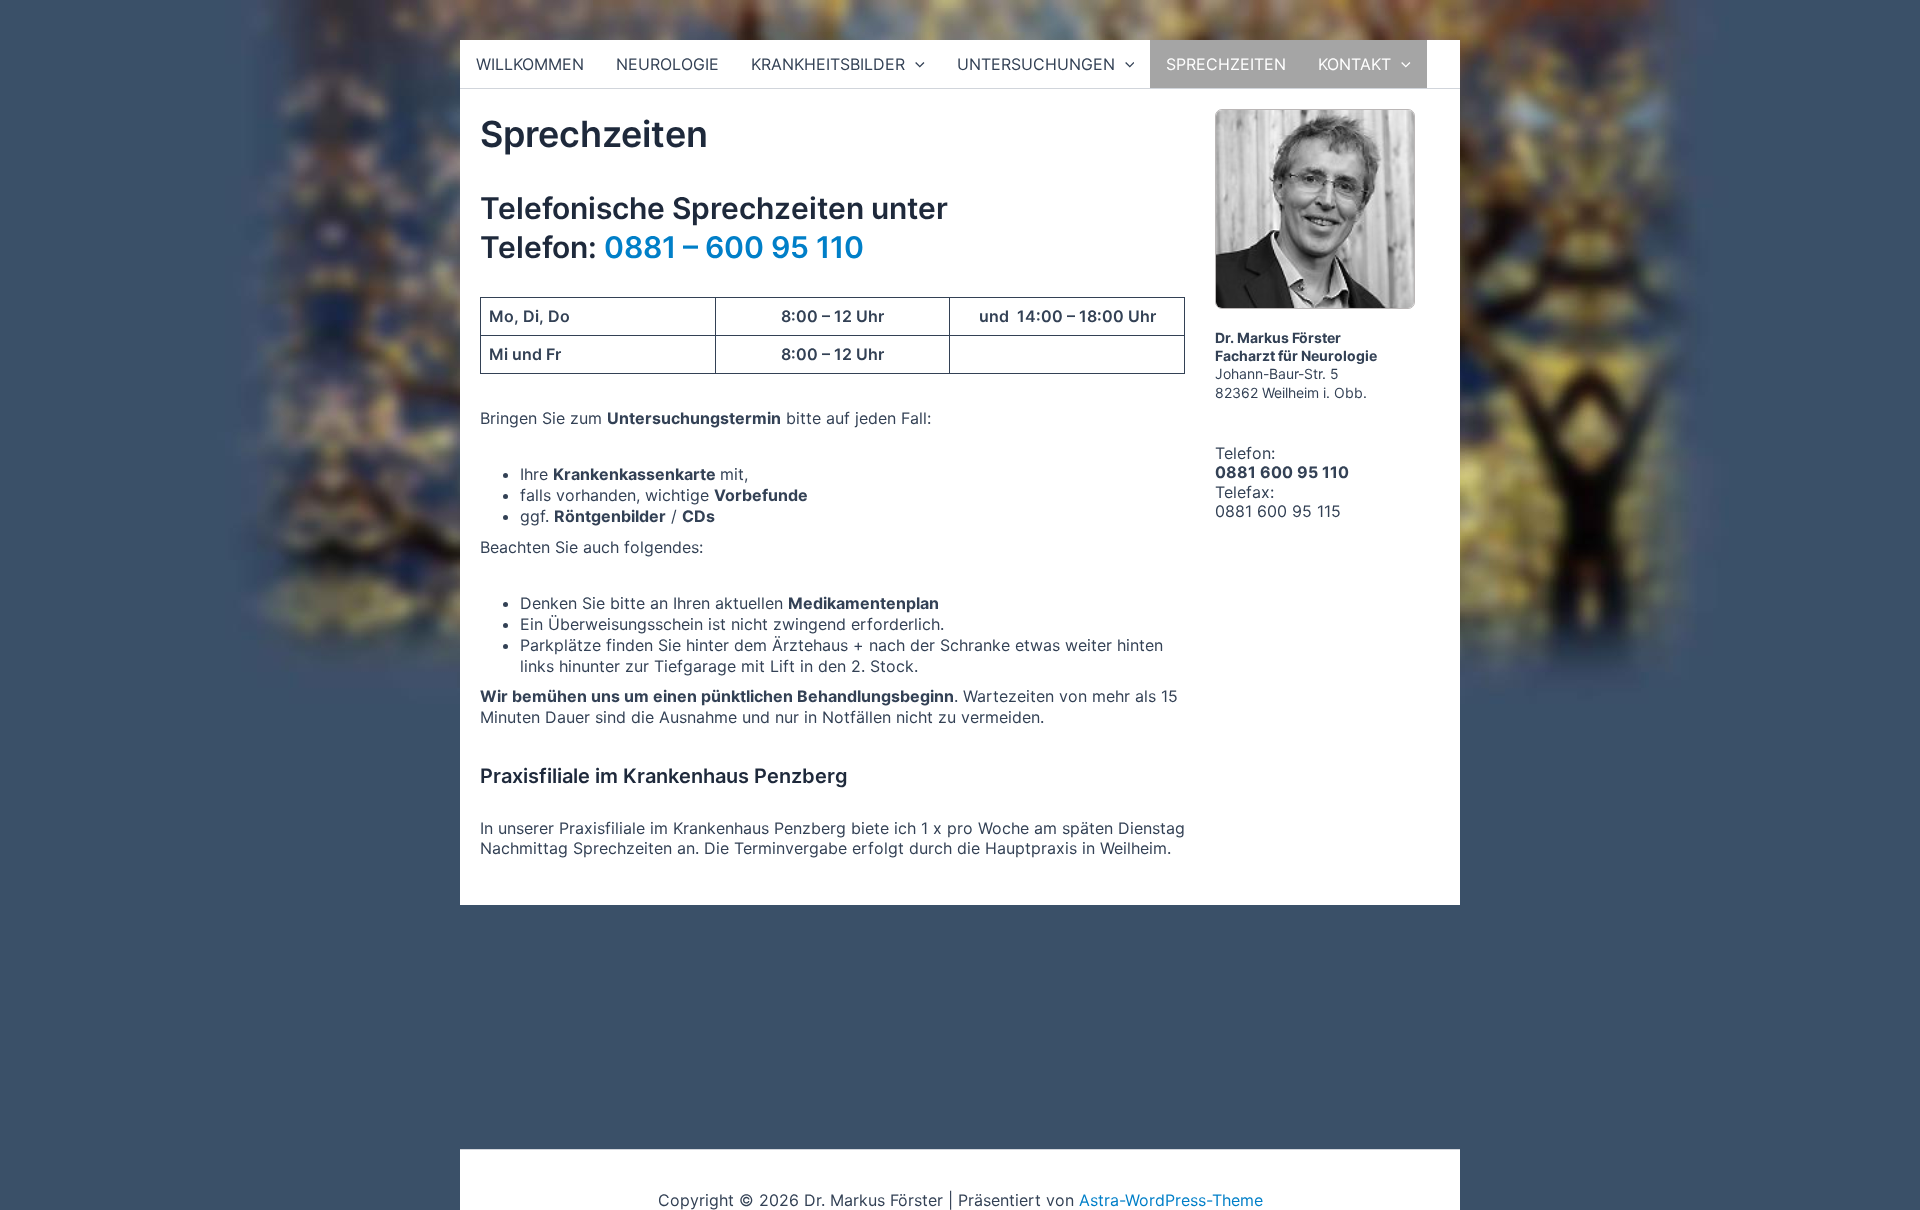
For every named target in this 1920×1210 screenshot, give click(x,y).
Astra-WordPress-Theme (1171, 1200)
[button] (915, 64)
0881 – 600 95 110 (734, 247)
